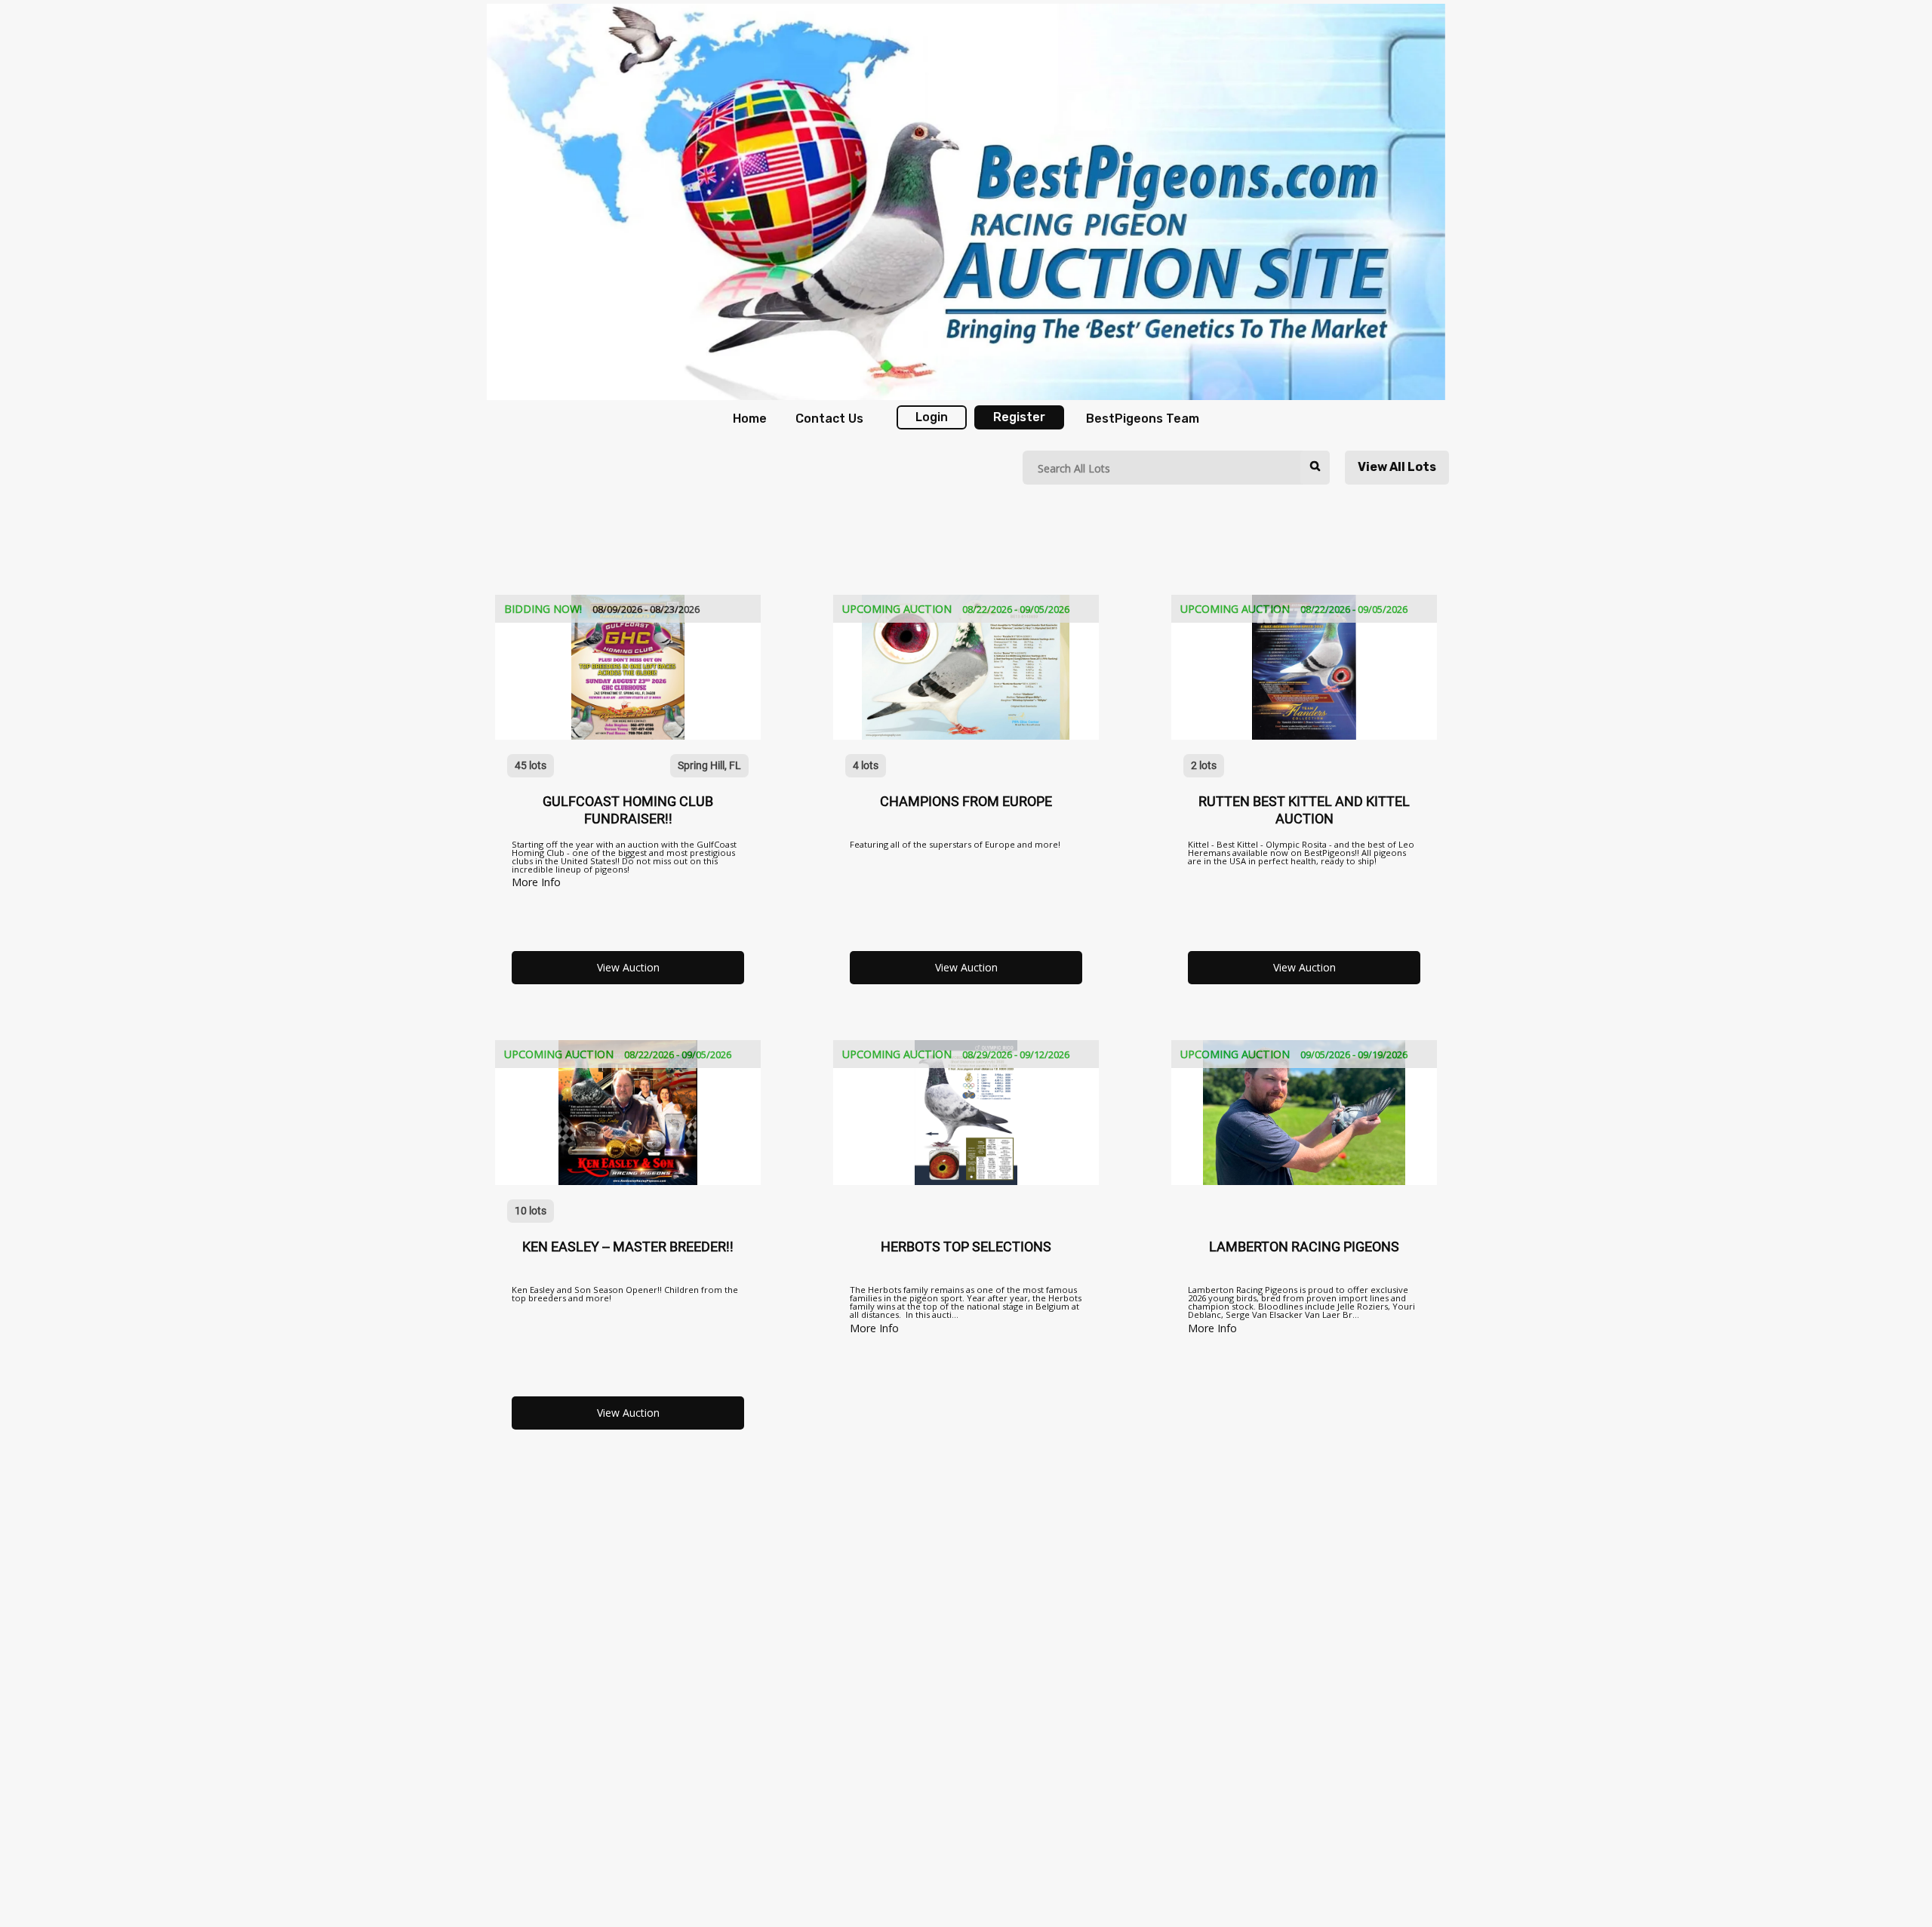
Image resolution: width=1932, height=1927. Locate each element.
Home (750, 419)
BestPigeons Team (1143, 419)
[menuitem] (749, 419)
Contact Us (829, 419)
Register (1019, 417)
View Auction (628, 967)
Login (932, 417)
